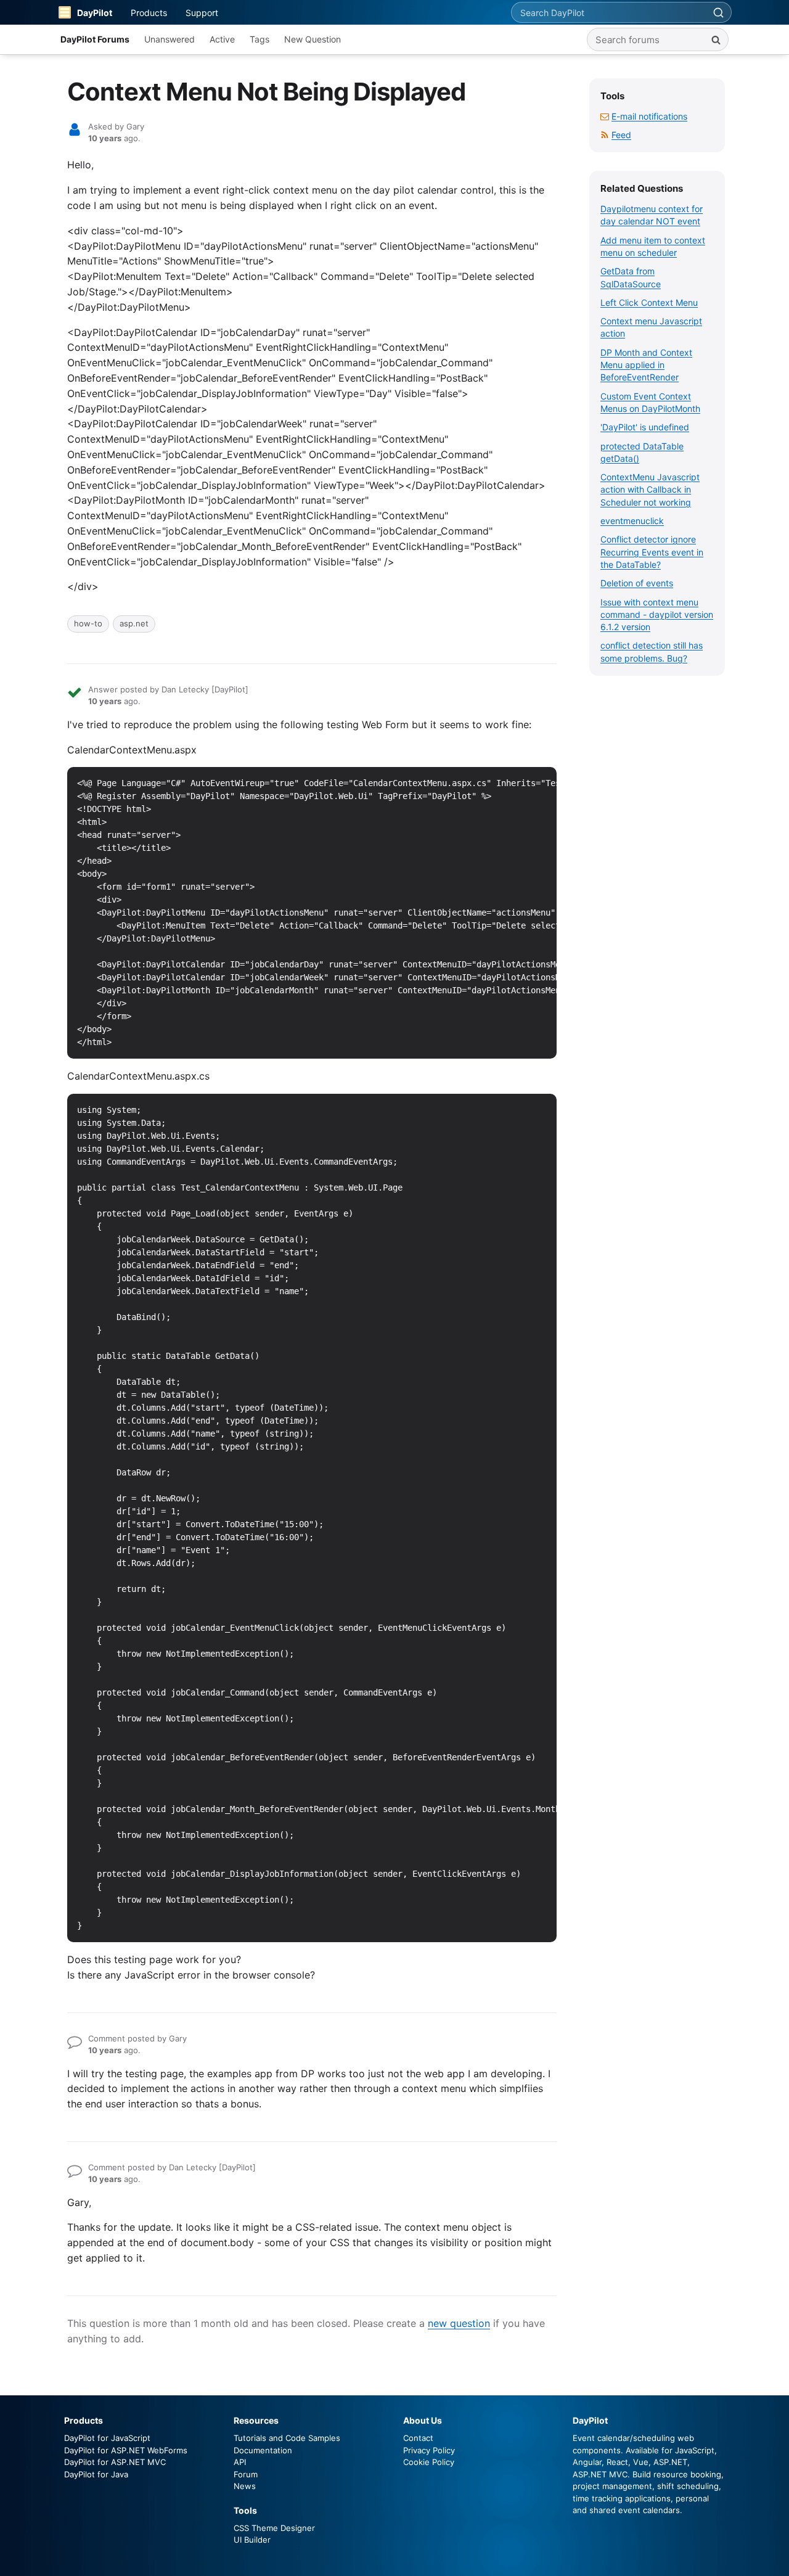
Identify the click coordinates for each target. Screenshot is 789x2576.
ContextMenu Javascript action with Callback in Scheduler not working (650, 490)
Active (222, 39)
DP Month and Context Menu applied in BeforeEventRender (646, 365)
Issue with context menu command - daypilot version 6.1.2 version (657, 615)
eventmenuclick (632, 521)
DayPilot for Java (96, 2474)
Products (149, 13)
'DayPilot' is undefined (645, 427)
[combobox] (608, 12)
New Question (313, 39)
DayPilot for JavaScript (107, 2438)
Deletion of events (637, 583)
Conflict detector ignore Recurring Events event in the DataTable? (652, 552)
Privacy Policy (429, 2450)
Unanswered (170, 39)
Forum (246, 2474)
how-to (88, 623)
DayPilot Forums (95, 39)
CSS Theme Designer (274, 2528)
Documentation (263, 2450)
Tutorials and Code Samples (287, 2438)
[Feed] (605, 135)
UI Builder (252, 2540)
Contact (418, 2438)
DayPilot (95, 13)
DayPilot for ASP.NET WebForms (126, 2450)
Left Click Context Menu (649, 302)
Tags (260, 39)
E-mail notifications (649, 116)
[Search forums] (716, 39)
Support (202, 13)
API (240, 2462)
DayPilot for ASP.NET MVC (115, 2462)
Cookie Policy (429, 2462)
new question (459, 2323)
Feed (621, 135)
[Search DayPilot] (718, 12)
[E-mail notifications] (605, 116)
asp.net (134, 623)
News (245, 2486)
